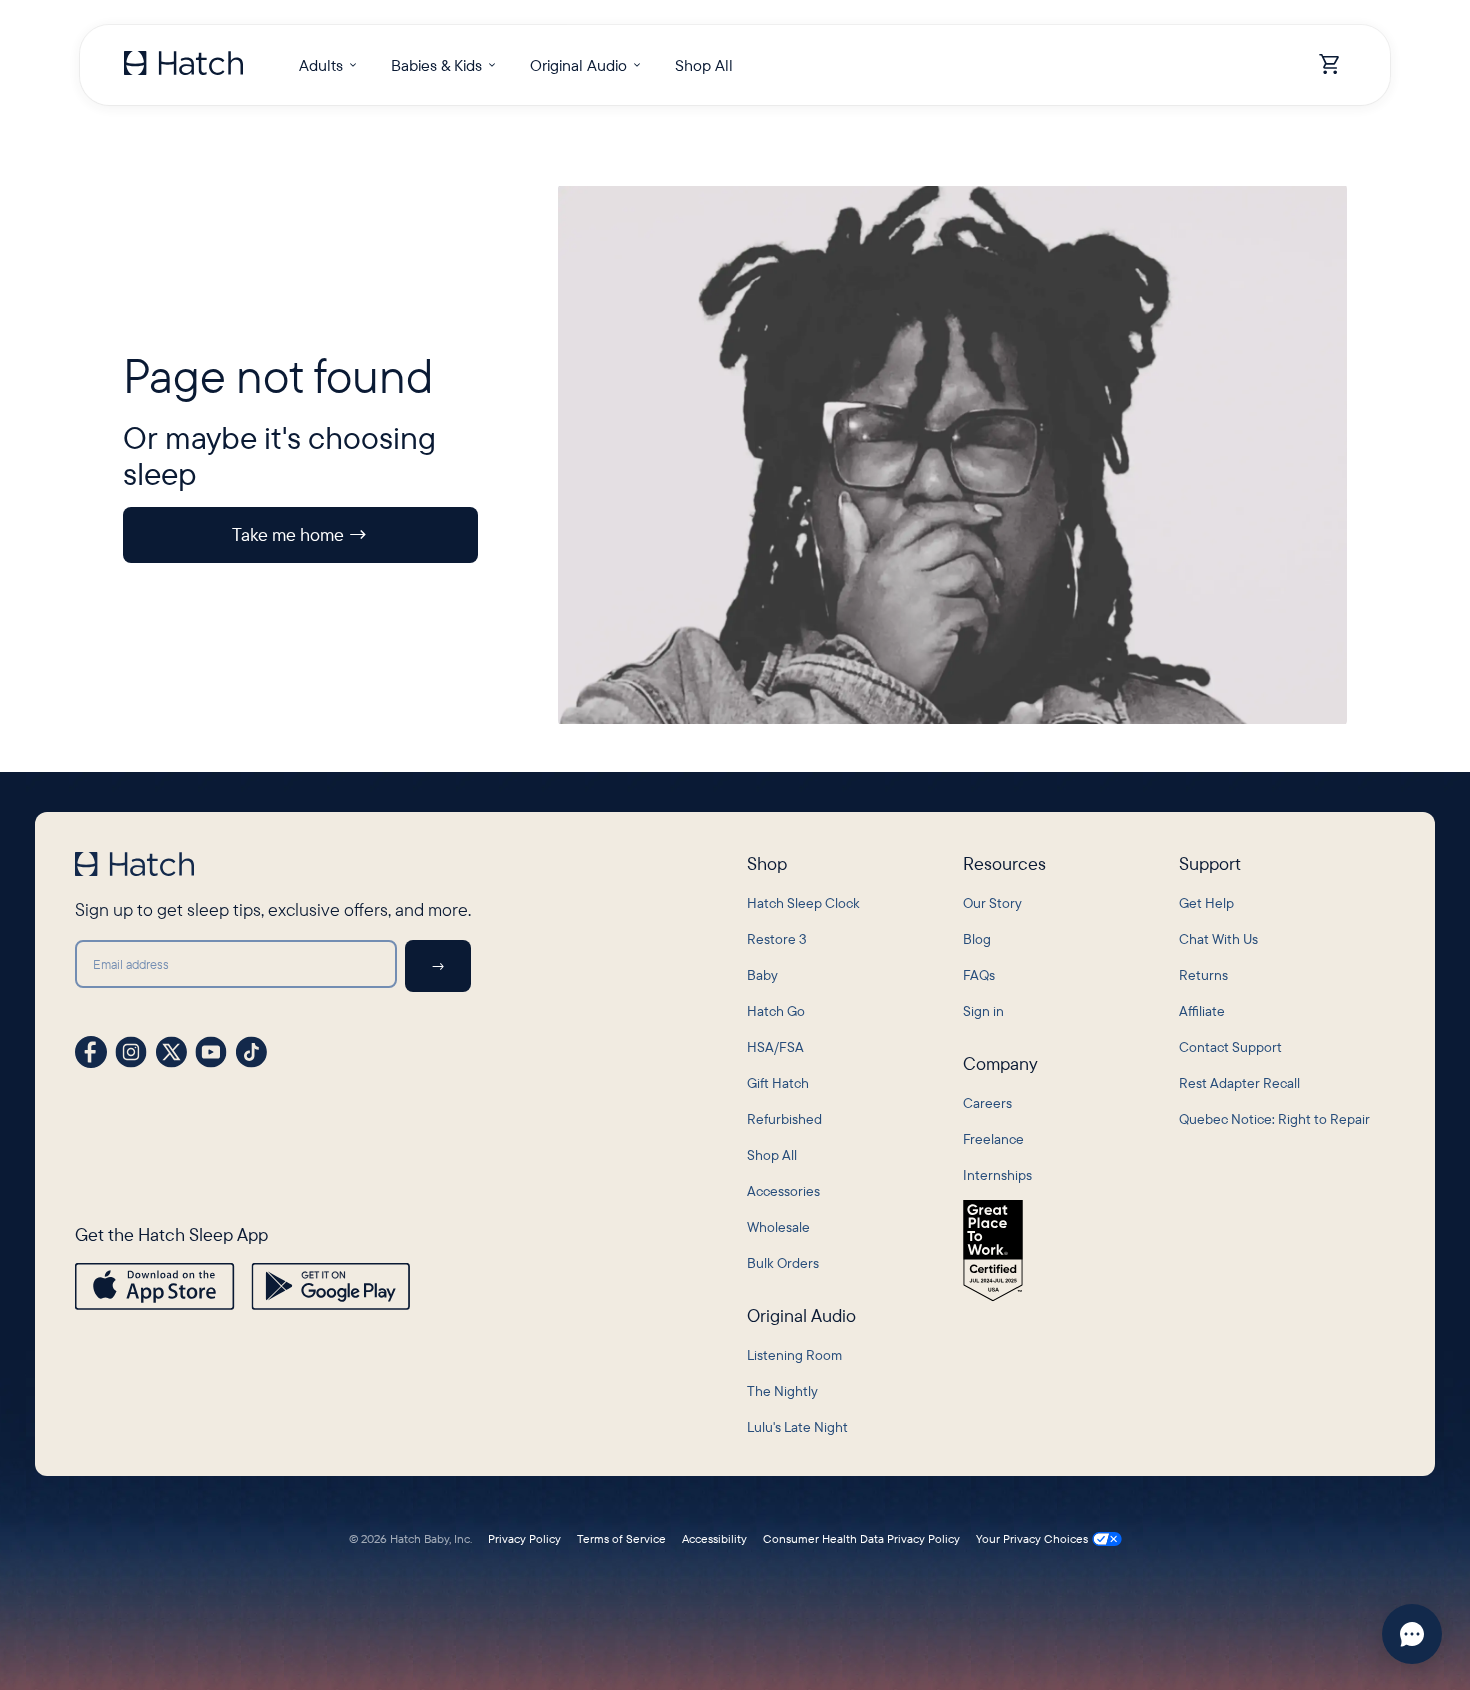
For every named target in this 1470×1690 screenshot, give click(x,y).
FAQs (979, 975)
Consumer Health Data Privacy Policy (861, 1539)
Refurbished (784, 1119)
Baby (762, 975)
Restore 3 (777, 939)
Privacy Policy (524, 1539)
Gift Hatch (778, 1083)
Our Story (992, 903)
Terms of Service (621, 1539)
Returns (1203, 975)
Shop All (772, 1155)
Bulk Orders (783, 1263)
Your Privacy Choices (1032, 1539)
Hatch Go (776, 1011)
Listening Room (794, 1355)
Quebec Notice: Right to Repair (1274, 1119)
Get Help (1206, 903)
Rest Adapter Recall (1239, 1083)
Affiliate (1202, 1011)
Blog (977, 939)
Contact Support (1230, 1047)
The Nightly (782, 1391)
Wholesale (778, 1227)
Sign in (983, 1011)
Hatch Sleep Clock (803, 903)
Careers (987, 1103)
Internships (997, 1175)
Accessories (783, 1191)
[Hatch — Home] (183, 65)
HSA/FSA (775, 1047)
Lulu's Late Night (797, 1427)
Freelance (993, 1139)
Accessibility (714, 1539)
